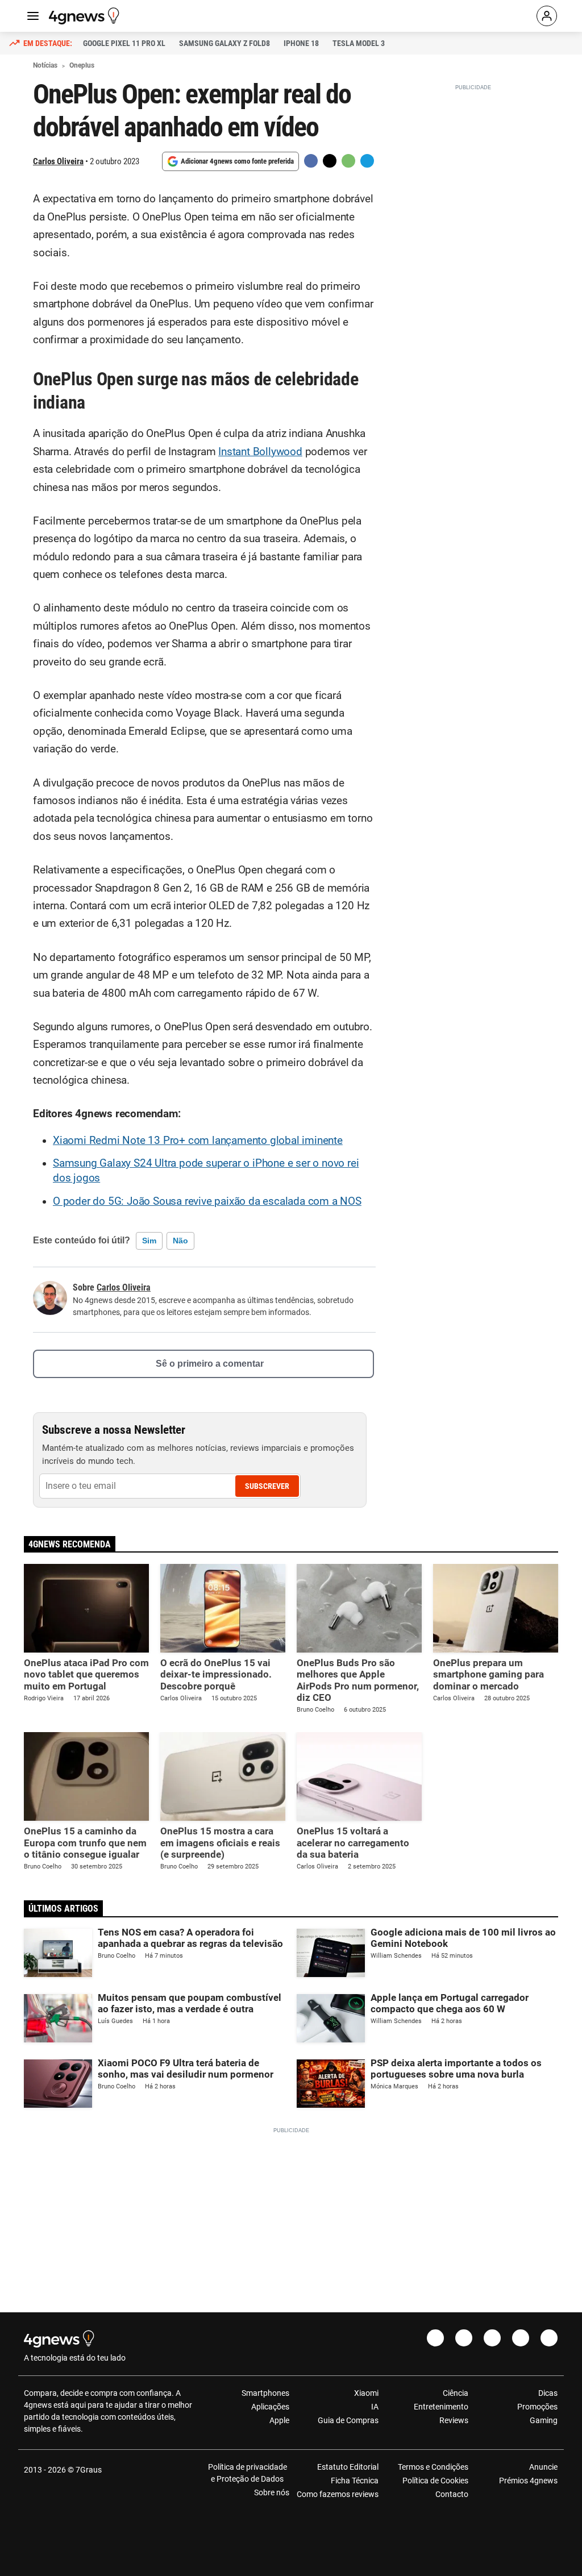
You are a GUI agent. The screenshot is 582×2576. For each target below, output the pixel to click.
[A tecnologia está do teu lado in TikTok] (521, 2338)
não (180, 1241)
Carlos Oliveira (58, 161)
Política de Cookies (435, 2481)
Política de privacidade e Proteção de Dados (248, 2473)
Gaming (544, 2420)
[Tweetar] (330, 161)
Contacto (452, 2494)
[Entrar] (547, 16)
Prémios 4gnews (528, 2481)
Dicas (548, 2393)
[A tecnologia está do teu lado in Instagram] (464, 2338)
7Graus (89, 2470)
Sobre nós (272, 2492)
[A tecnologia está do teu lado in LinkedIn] (549, 2338)
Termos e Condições (433, 2467)
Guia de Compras (348, 2420)
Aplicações (270, 2407)
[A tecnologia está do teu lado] (86, 16)
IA (375, 2407)
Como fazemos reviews (338, 2494)
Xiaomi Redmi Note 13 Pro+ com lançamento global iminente (198, 1141)
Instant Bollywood (260, 452)
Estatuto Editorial (348, 2467)
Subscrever (267, 1486)
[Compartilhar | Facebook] (311, 161)
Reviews (454, 2420)
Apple (279, 2420)
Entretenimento (441, 2407)
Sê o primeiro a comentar (210, 1364)
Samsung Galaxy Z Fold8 (225, 43)
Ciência (455, 2393)
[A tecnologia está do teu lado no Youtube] (492, 2338)
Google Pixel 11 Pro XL (124, 43)
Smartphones (265, 2393)
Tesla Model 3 (359, 43)
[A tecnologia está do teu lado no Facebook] (435, 2338)
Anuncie (543, 2467)
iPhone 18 (301, 43)
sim (149, 1241)
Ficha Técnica (355, 2481)
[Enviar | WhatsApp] (348, 161)
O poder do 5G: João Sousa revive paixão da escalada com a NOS (207, 1201)
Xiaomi (366, 2393)
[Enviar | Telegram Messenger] (367, 161)
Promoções (537, 2407)
